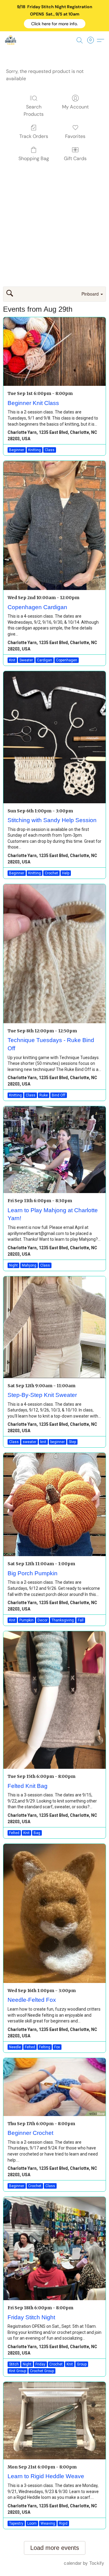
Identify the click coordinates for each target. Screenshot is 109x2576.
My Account (75, 107)
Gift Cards (75, 158)
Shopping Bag (34, 158)
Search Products (34, 110)
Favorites (75, 136)
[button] (55, 24)
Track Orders (34, 136)
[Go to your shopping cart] (92, 40)
